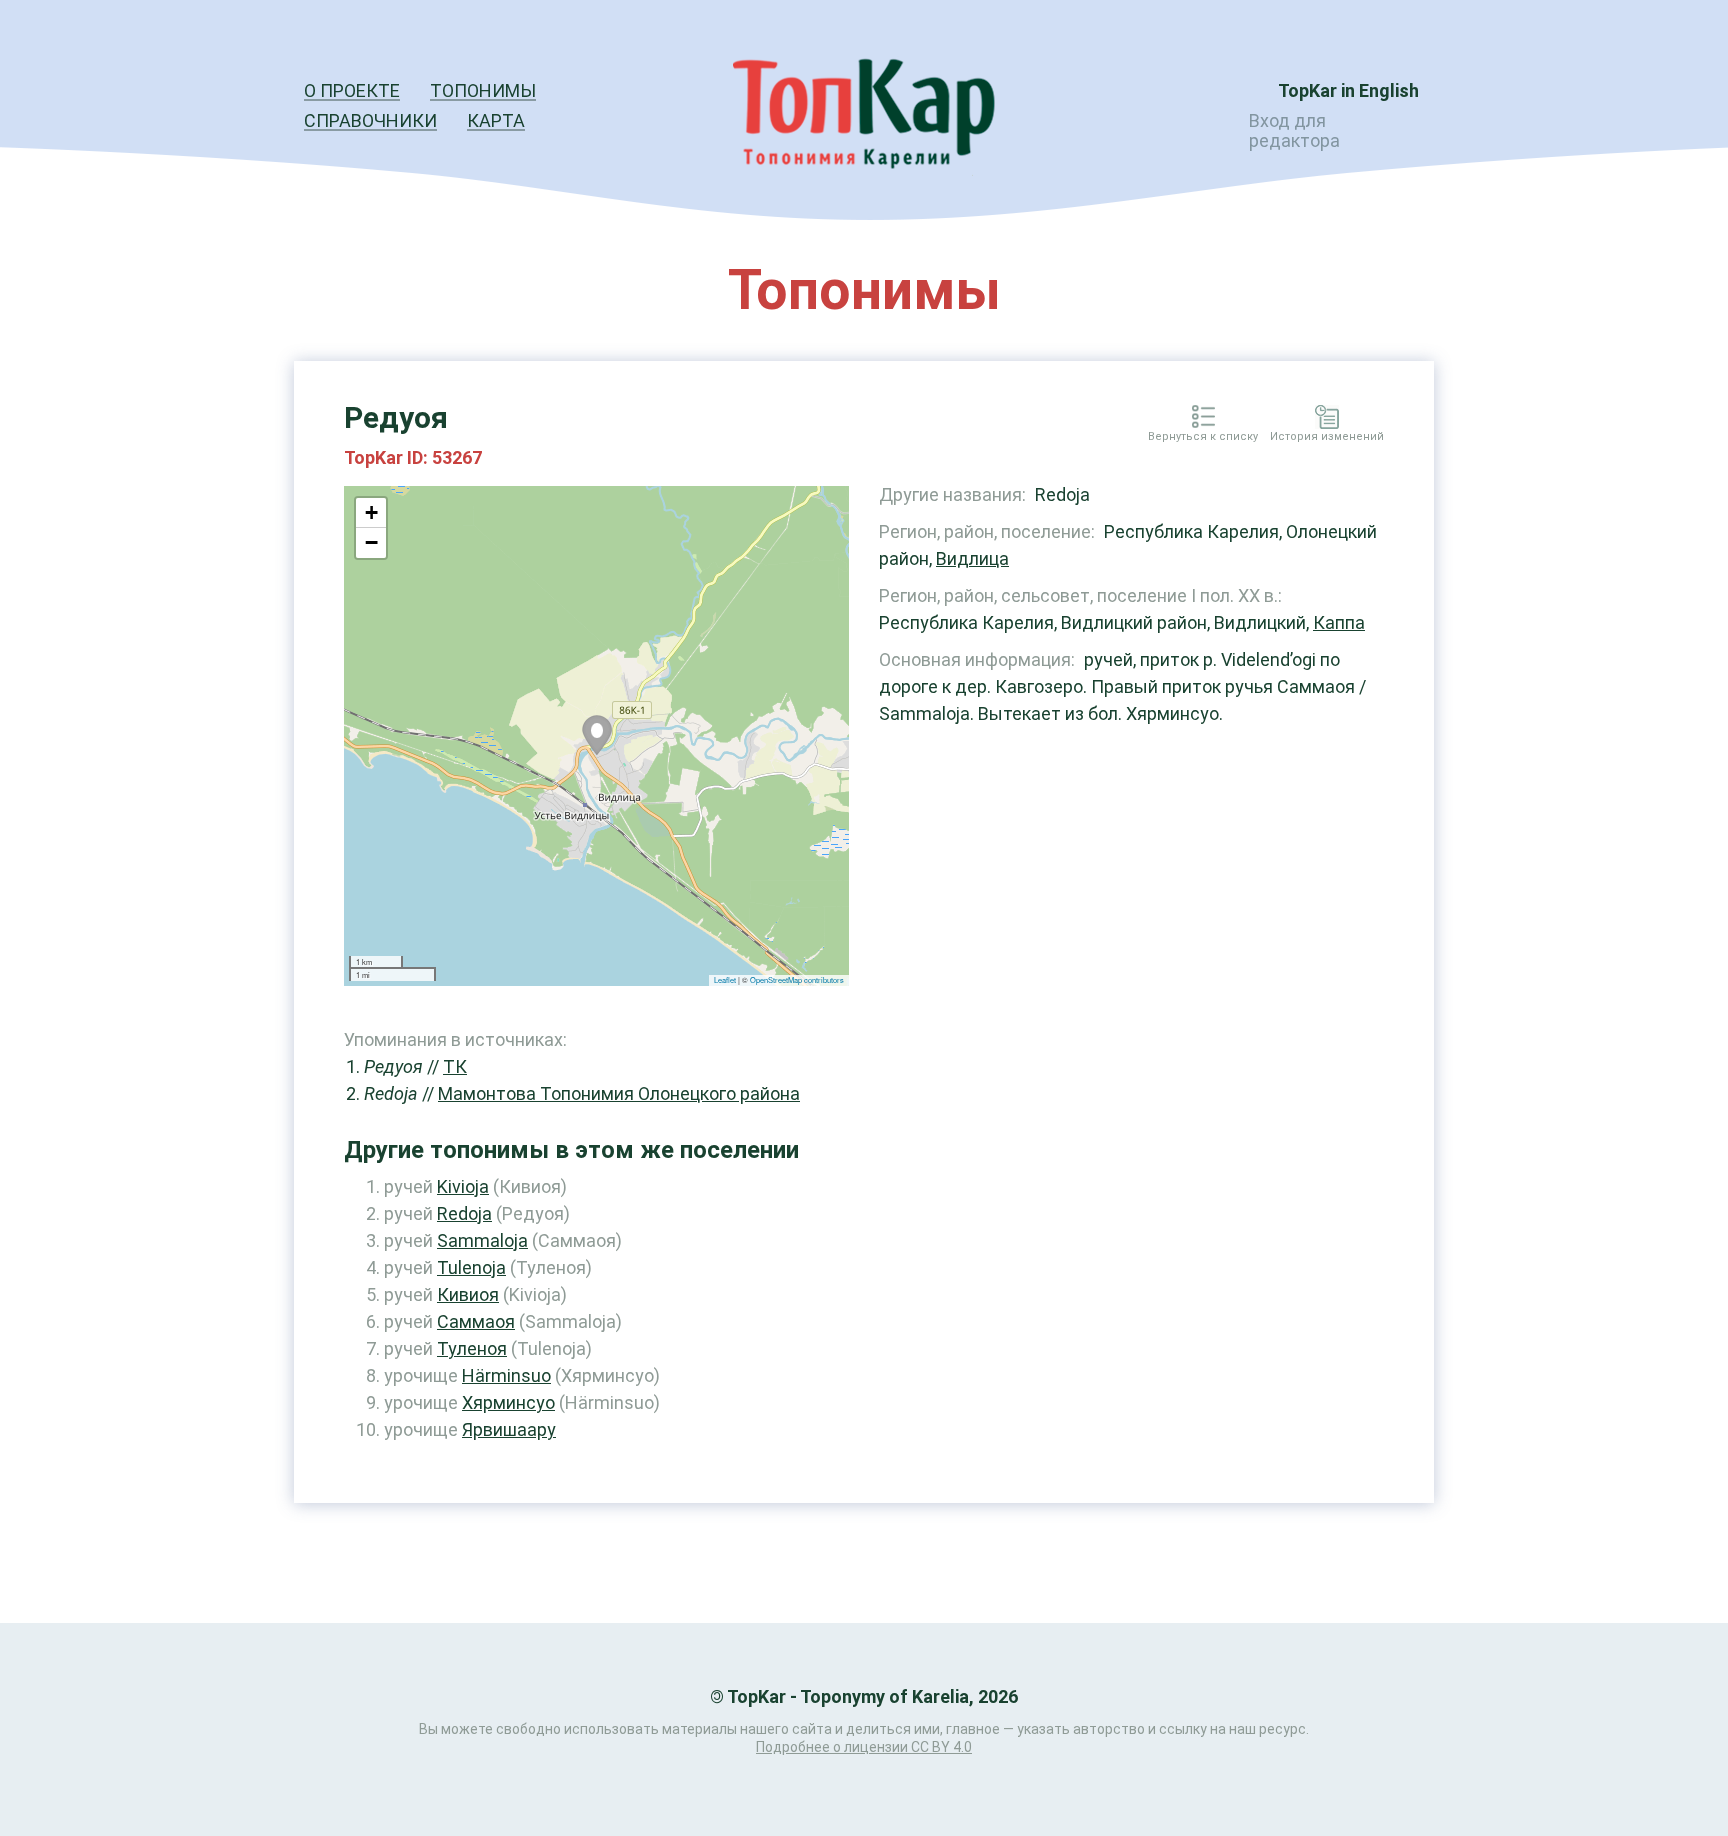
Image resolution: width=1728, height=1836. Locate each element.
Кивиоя (468, 1294)
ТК (455, 1066)
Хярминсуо (508, 1402)
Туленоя (472, 1348)
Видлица (972, 558)
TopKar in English (1348, 90)
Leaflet (725, 979)
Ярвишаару (509, 1429)
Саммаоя (476, 1321)
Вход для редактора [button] (1294, 130)
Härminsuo (506, 1375)
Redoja (464, 1213)
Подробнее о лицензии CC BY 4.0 (864, 1747)
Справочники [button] (370, 120)
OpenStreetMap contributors (797, 979)
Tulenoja (471, 1267)
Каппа (1339, 622)
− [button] (371, 542)
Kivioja (463, 1186)
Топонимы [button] (483, 90)
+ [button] (371, 512)
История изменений (1327, 437)
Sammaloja (482, 1240)
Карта (496, 120)
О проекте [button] (352, 90)
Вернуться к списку (1203, 437)
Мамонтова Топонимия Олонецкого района (619, 1093)
